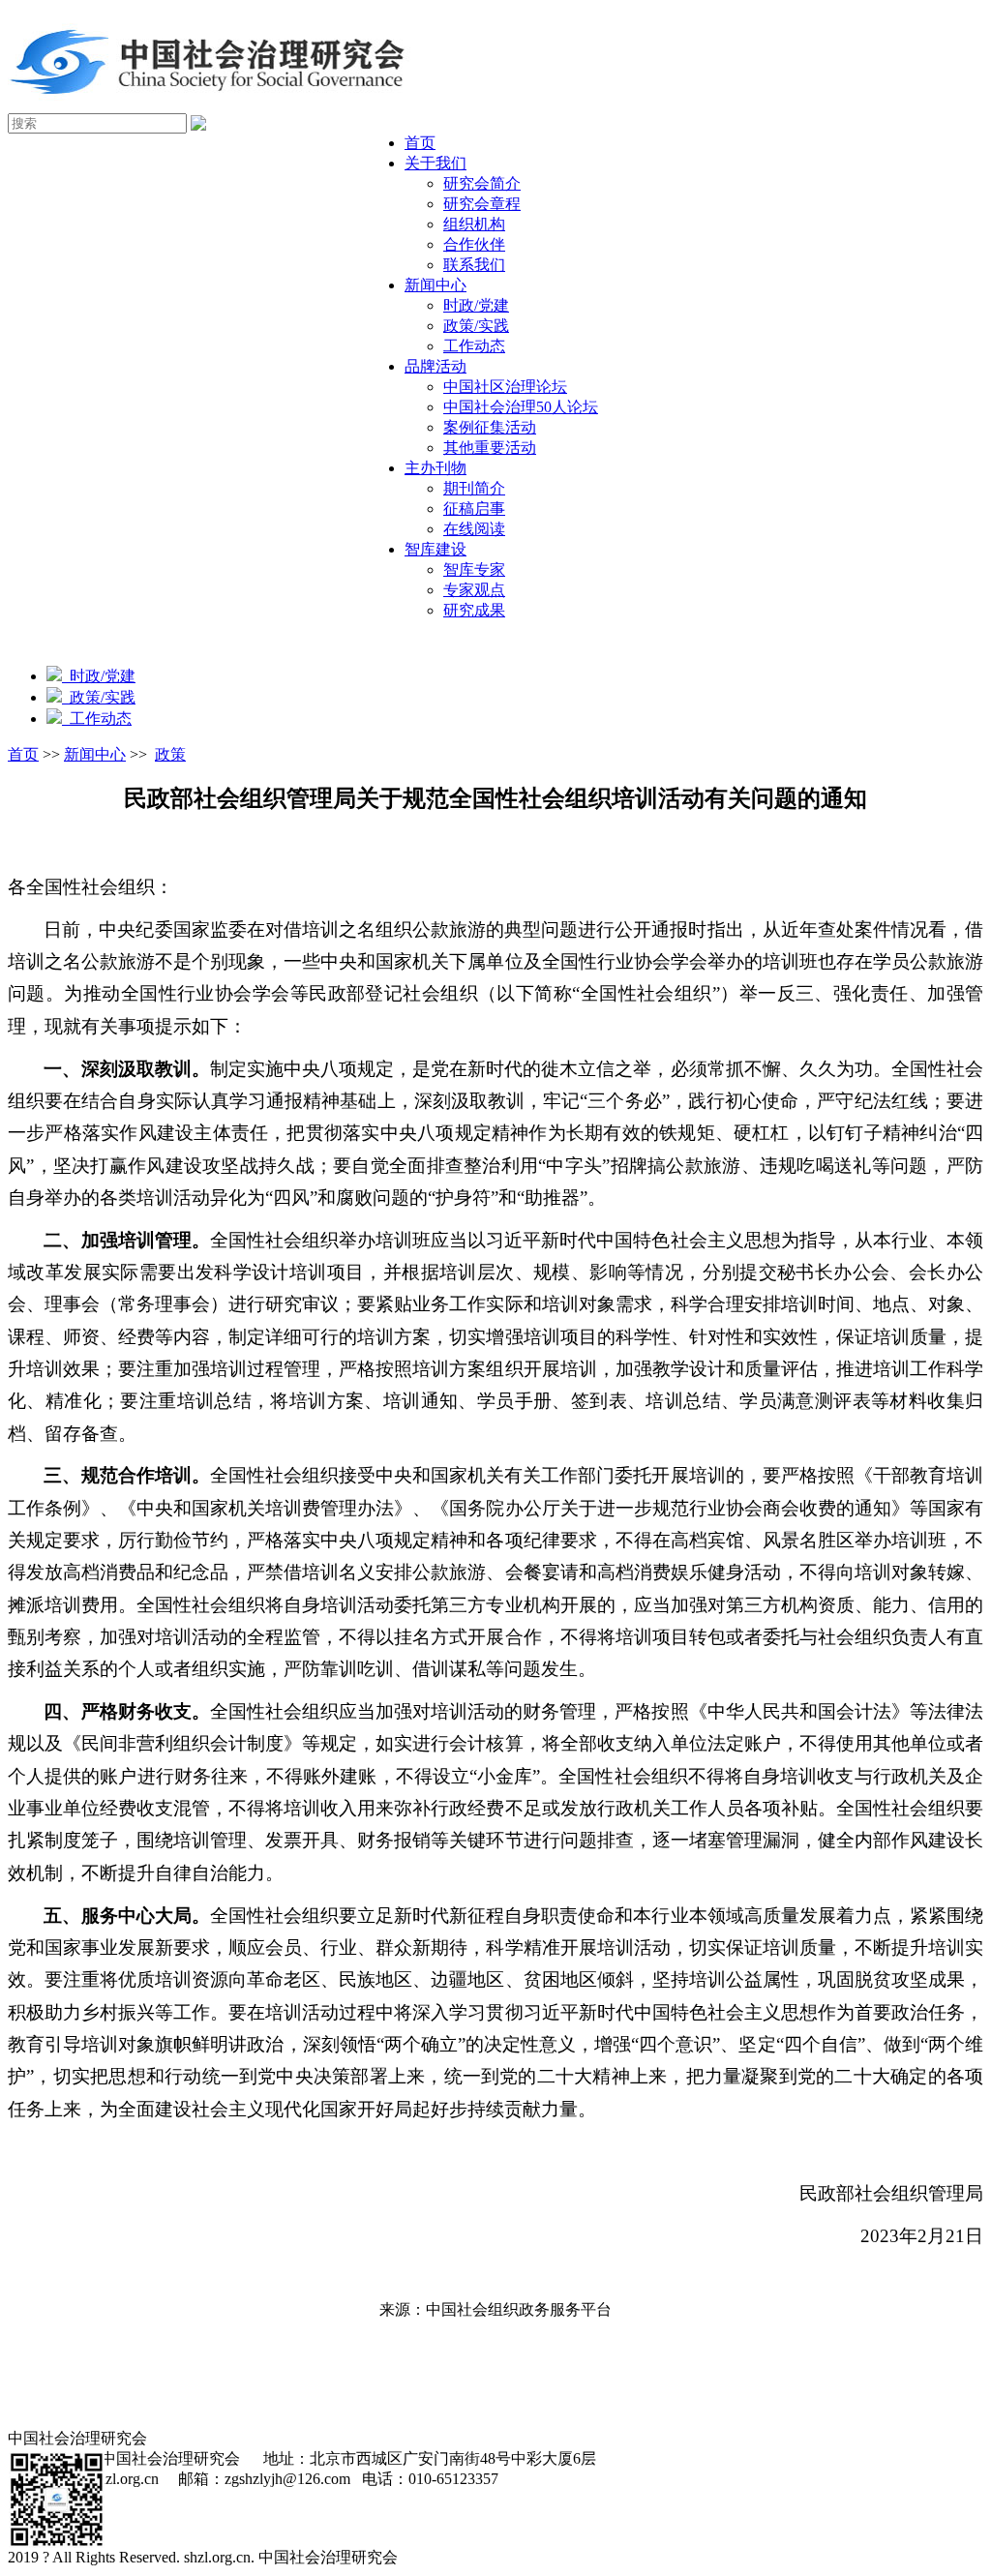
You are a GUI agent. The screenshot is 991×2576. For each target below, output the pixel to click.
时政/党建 (476, 305)
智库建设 (435, 549)
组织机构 (474, 224)
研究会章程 (482, 204)
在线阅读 (474, 529)
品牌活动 (435, 366)
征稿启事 (474, 509)
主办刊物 (435, 468)
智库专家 (474, 569)
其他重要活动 (490, 448)
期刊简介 (474, 488)
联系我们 (474, 265)
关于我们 (435, 163)
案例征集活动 (490, 427)
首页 (420, 143)
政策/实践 (476, 326)
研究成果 (474, 610)
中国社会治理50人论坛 (521, 407)
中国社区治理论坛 (505, 387)
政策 (170, 754)
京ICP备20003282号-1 (482, 2557)
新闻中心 (435, 285)
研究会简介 (482, 183)
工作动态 (474, 346)
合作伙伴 (474, 244)
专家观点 (474, 590)
